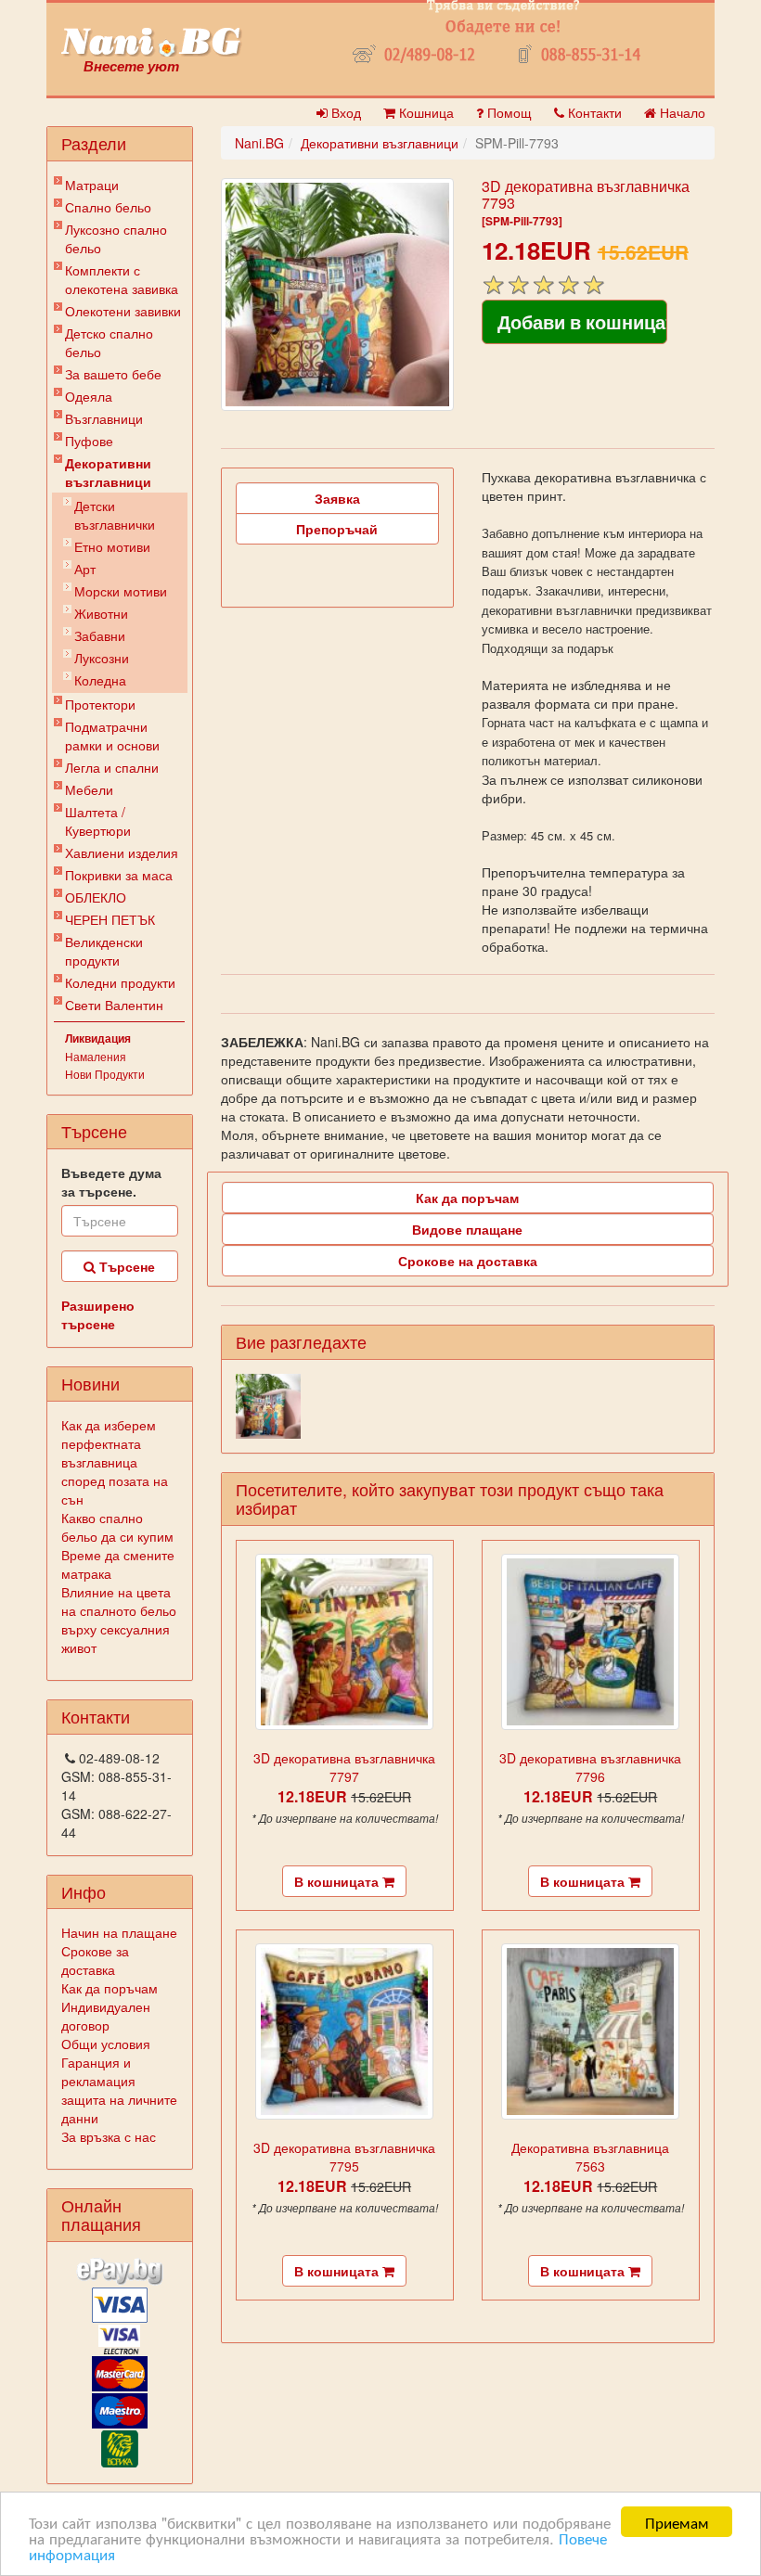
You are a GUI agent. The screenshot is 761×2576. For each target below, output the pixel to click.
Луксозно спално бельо (116, 238)
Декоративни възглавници (108, 472)
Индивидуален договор (106, 2016)
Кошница (425, 112)
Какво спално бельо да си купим (117, 1527)
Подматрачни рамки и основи (112, 736)
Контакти (593, 112)
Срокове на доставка (468, 1261)
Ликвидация (98, 1038)
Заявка (337, 498)
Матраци (92, 185)
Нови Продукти (105, 1074)
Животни (101, 613)
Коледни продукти (120, 982)
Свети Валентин (114, 1005)
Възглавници (104, 418)
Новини (90, 1383)
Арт (85, 569)
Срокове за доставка (95, 1960)
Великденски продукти (104, 951)
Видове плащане (467, 1229)
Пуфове (89, 441)
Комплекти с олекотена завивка (122, 279)
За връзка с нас (109, 2136)
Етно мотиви (112, 546)
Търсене (125, 1266)
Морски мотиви (121, 591)
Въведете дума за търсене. (111, 1182)
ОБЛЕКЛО (96, 897)
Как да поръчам (110, 1988)
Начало (681, 112)
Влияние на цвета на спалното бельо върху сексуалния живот (119, 1620)
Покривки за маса (119, 875)
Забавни (100, 635)
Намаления (96, 1056)
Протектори (100, 704)
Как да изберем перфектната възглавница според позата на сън (115, 1462)
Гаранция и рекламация (98, 2071)
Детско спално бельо (109, 342)
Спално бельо (108, 207)
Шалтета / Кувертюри (98, 821)
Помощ (508, 112)
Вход (344, 112)
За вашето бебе (113, 374)
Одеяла (89, 396)
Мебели (89, 789)
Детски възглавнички (115, 515)
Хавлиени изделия (122, 852)
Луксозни (102, 658)
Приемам (677, 2522)
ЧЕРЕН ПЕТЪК (110, 919)
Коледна (100, 680)
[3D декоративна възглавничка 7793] (337, 295)
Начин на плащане (119, 1932)
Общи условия (106, 2044)
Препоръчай (337, 529)
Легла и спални (112, 767)
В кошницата (338, 1881)
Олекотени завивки (123, 311)
